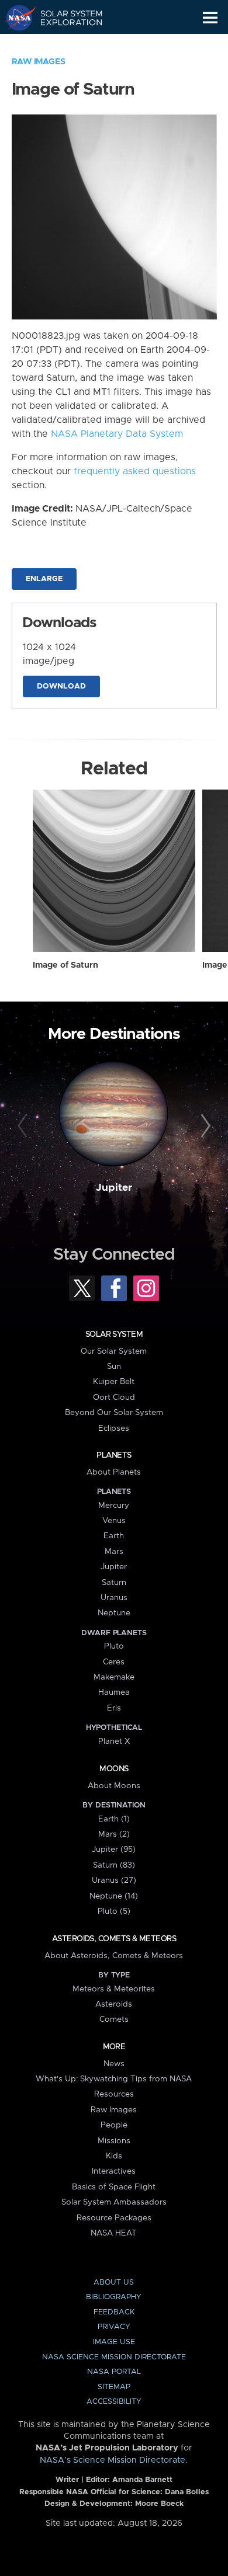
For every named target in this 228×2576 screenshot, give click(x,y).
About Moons (114, 1786)
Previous (24, 1126)
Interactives (114, 2171)
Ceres (114, 1662)
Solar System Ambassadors (114, 2202)
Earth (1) (114, 1819)
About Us (114, 2283)
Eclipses (114, 1428)
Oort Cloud (114, 1397)
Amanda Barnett (142, 2480)
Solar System (114, 1334)
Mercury (114, 1506)
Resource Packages (114, 2218)
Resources (114, 2094)
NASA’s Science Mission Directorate (113, 2460)
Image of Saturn (65, 965)
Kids (114, 2156)
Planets (114, 1455)
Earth (114, 1536)
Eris (114, 1708)
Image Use (114, 2342)
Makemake (114, 1677)
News (114, 2064)
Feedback (114, 2312)
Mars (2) (114, 1834)
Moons (114, 1769)
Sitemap (114, 2387)
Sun (114, 1367)
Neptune (114, 1613)
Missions (114, 2141)
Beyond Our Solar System (114, 1413)
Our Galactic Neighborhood (65, 44)
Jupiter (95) (114, 1850)
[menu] (210, 18)
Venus (114, 1521)
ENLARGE (44, 579)
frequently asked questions (135, 471)
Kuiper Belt (114, 1382)
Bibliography (114, 2297)
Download (61, 686)
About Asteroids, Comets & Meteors (114, 1956)
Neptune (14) (114, 1896)
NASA (15, 18)
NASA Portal (114, 2372)
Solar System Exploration (65, 18)
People (114, 2125)
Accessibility (114, 2402)
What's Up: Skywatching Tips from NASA (114, 2079)
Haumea (114, 1692)
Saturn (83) (114, 1865)
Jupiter (114, 1188)
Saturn (114, 1583)
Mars (114, 1552)
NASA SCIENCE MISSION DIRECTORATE (114, 2357)
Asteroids (114, 2004)
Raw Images (39, 62)
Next (204, 1126)
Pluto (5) (114, 1911)
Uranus (114, 1598)
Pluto (114, 1646)
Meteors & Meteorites (114, 1989)
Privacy (114, 2327)
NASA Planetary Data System (117, 434)
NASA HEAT (114, 2233)
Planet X (114, 1741)
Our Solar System (114, 1351)
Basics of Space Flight (114, 2187)
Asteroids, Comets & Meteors (114, 1939)
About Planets (114, 1472)
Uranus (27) (114, 1880)
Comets (114, 2019)
